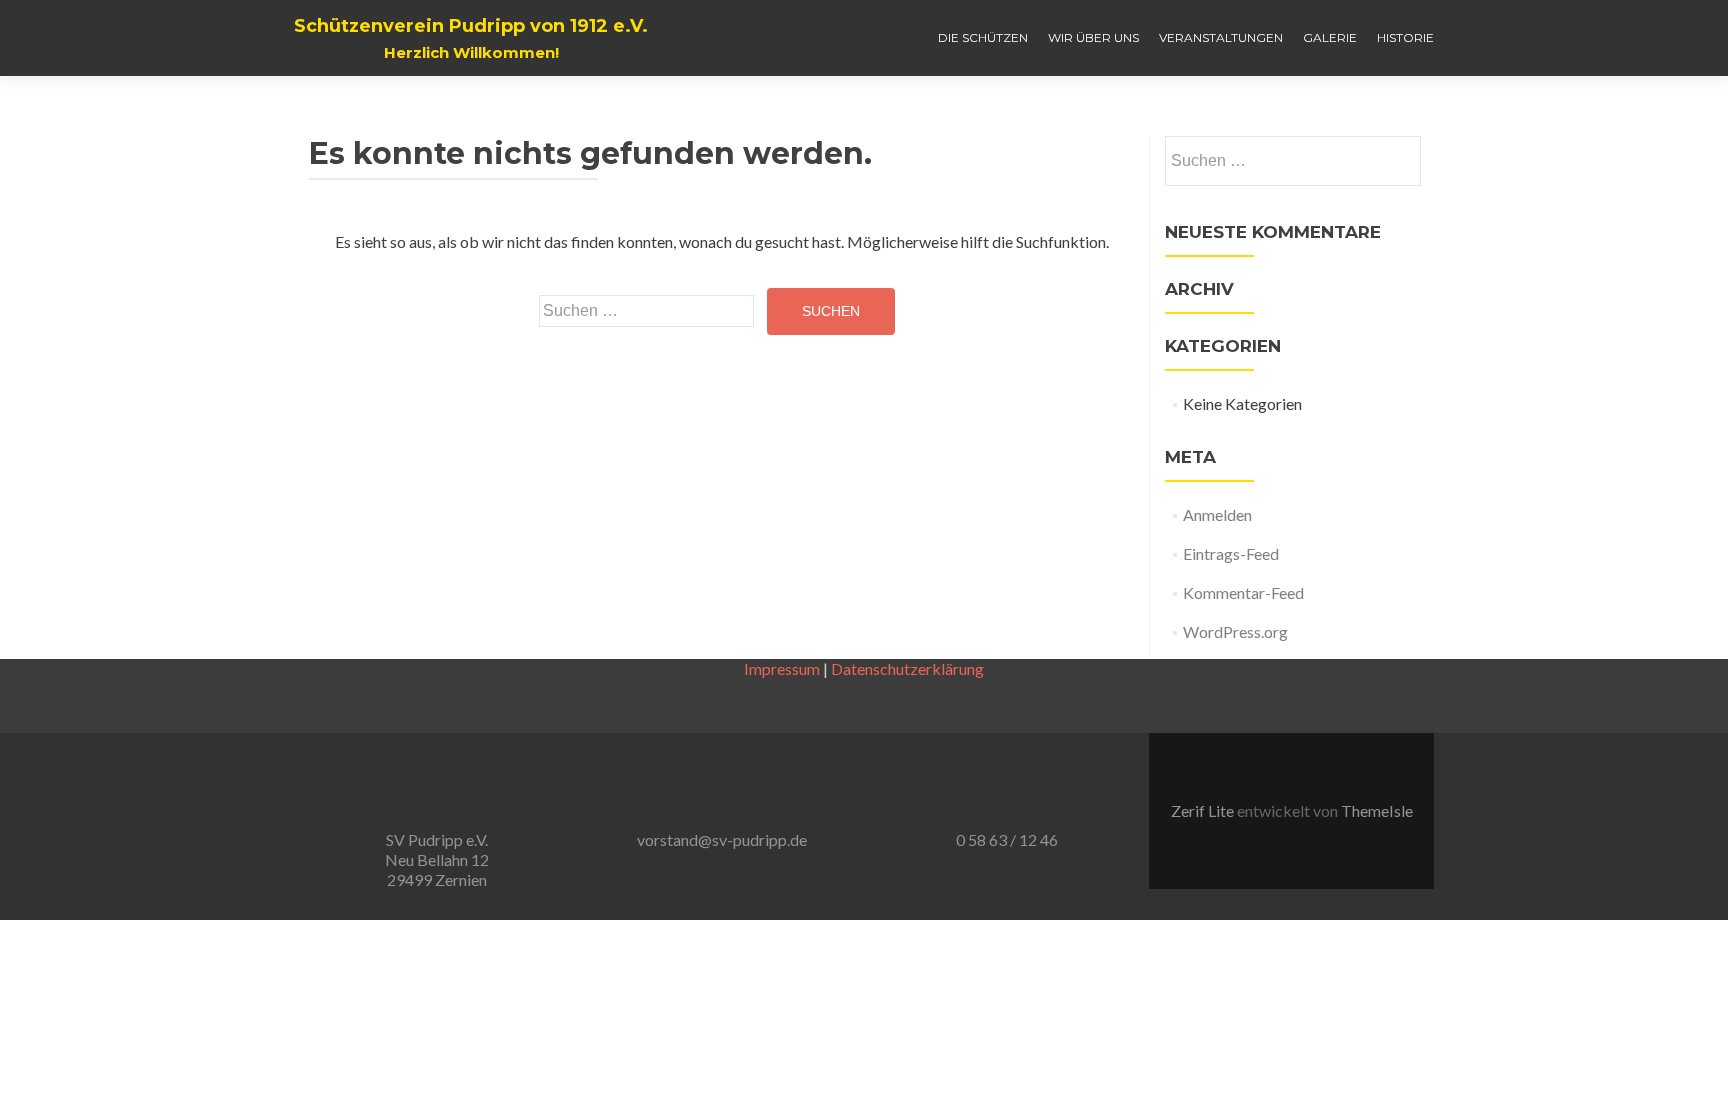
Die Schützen (983, 37)
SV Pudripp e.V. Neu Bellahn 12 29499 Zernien (437, 859)
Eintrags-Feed (1231, 553)
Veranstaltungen (1221, 37)
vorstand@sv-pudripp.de (722, 839)
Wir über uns (1093, 37)
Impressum (782, 668)
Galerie (1330, 37)
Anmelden (1217, 514)
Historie (1405, 37)
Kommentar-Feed (1243, 592)
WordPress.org (1235, 631)
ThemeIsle (1377, 810)
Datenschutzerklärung (907, 668)
